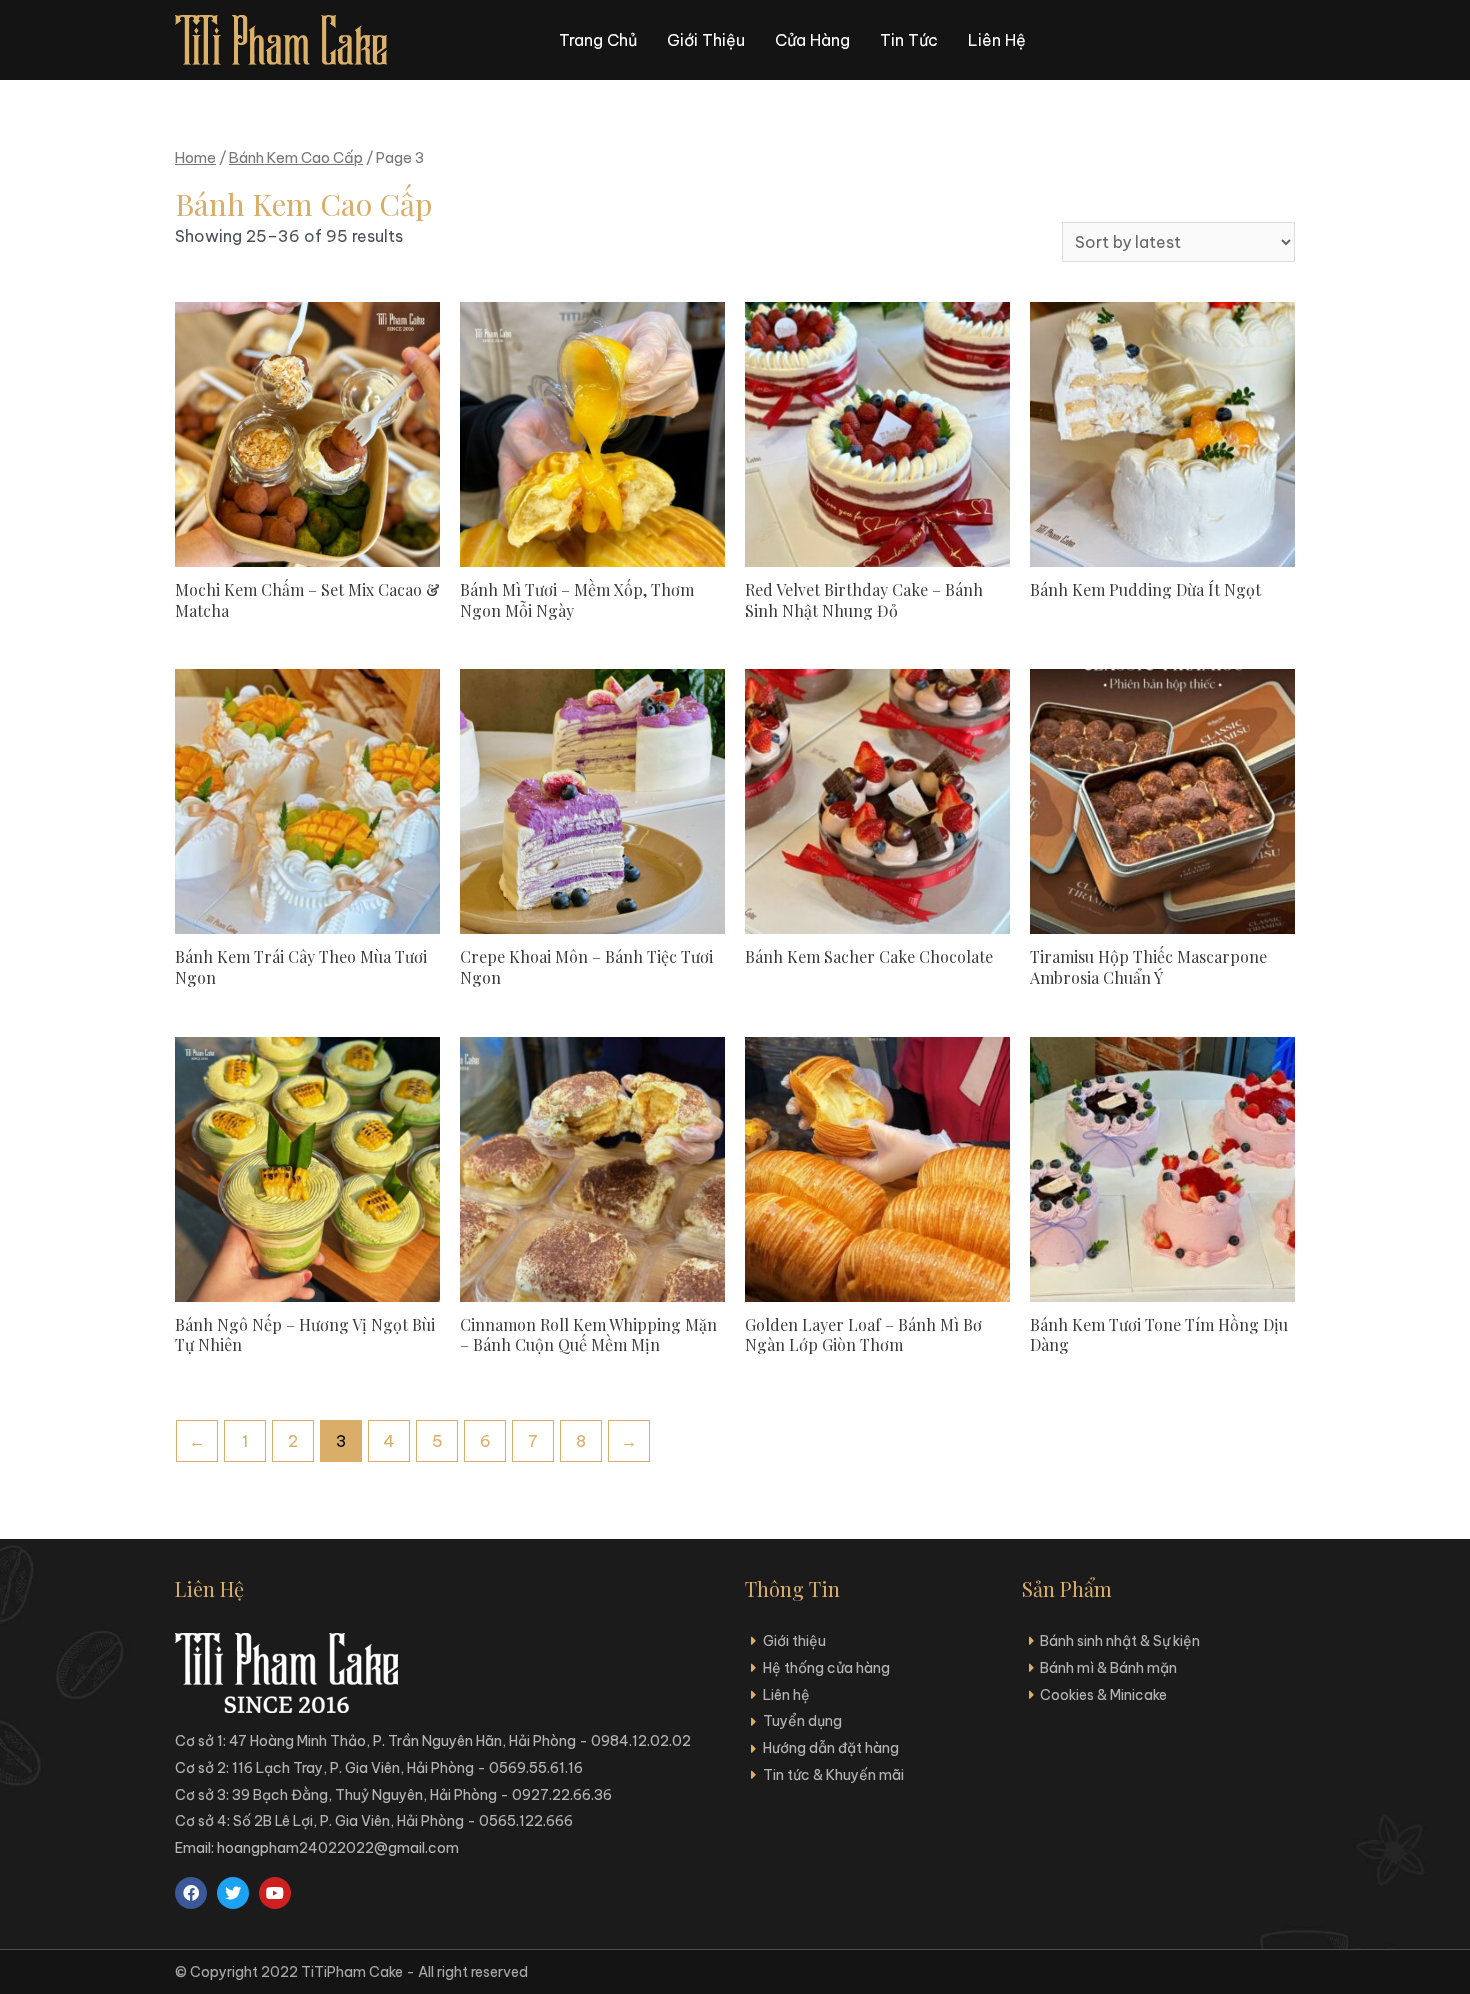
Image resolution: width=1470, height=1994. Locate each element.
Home (195, 157)
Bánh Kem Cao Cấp (296, 157)
